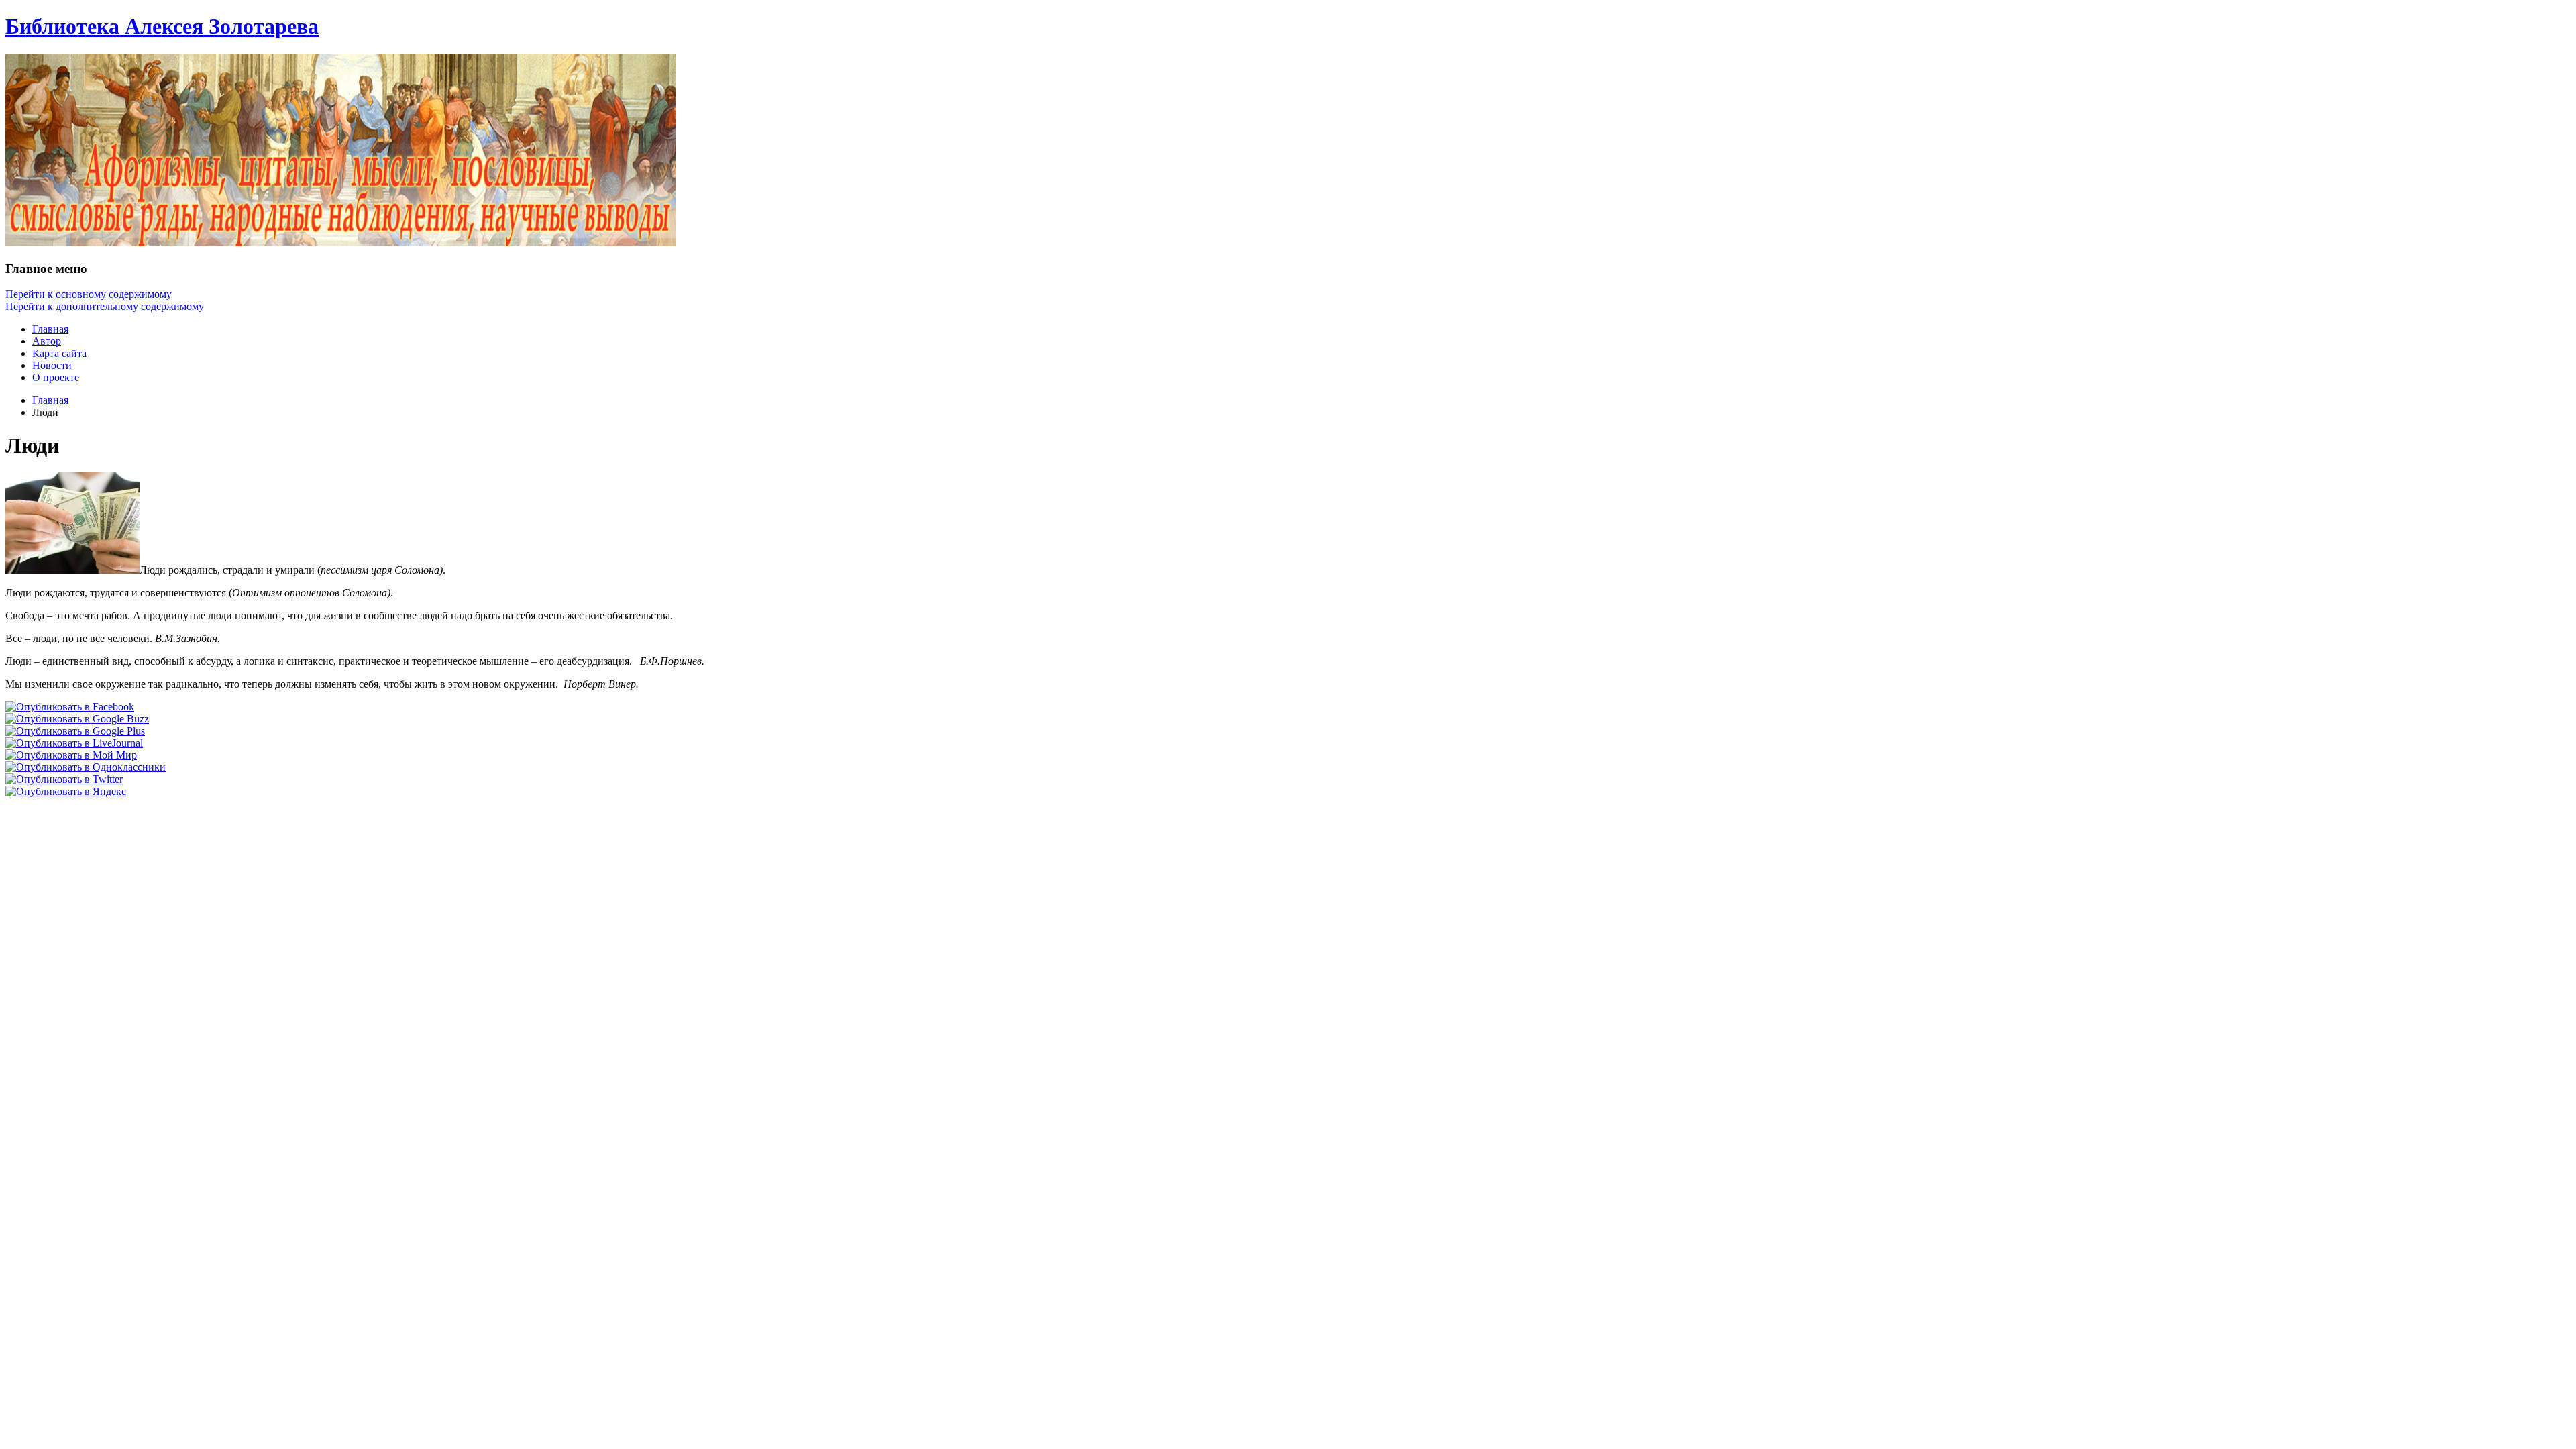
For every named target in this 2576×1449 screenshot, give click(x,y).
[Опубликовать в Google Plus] (75, 731)
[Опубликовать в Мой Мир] (71, 755)
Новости (52, 365)
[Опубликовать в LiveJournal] (74, 743)
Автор (47, 341)
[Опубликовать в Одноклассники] (86, 767)
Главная (50, 329)
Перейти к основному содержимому (89, 294)
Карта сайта (59, 353)
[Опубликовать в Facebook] (70, 707)
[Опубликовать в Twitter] (64, 779)
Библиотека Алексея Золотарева (162, 26)
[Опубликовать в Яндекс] (66, 791)
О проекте (56, 377)
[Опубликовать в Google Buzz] (77, 719)
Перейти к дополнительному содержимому (105, 306)
